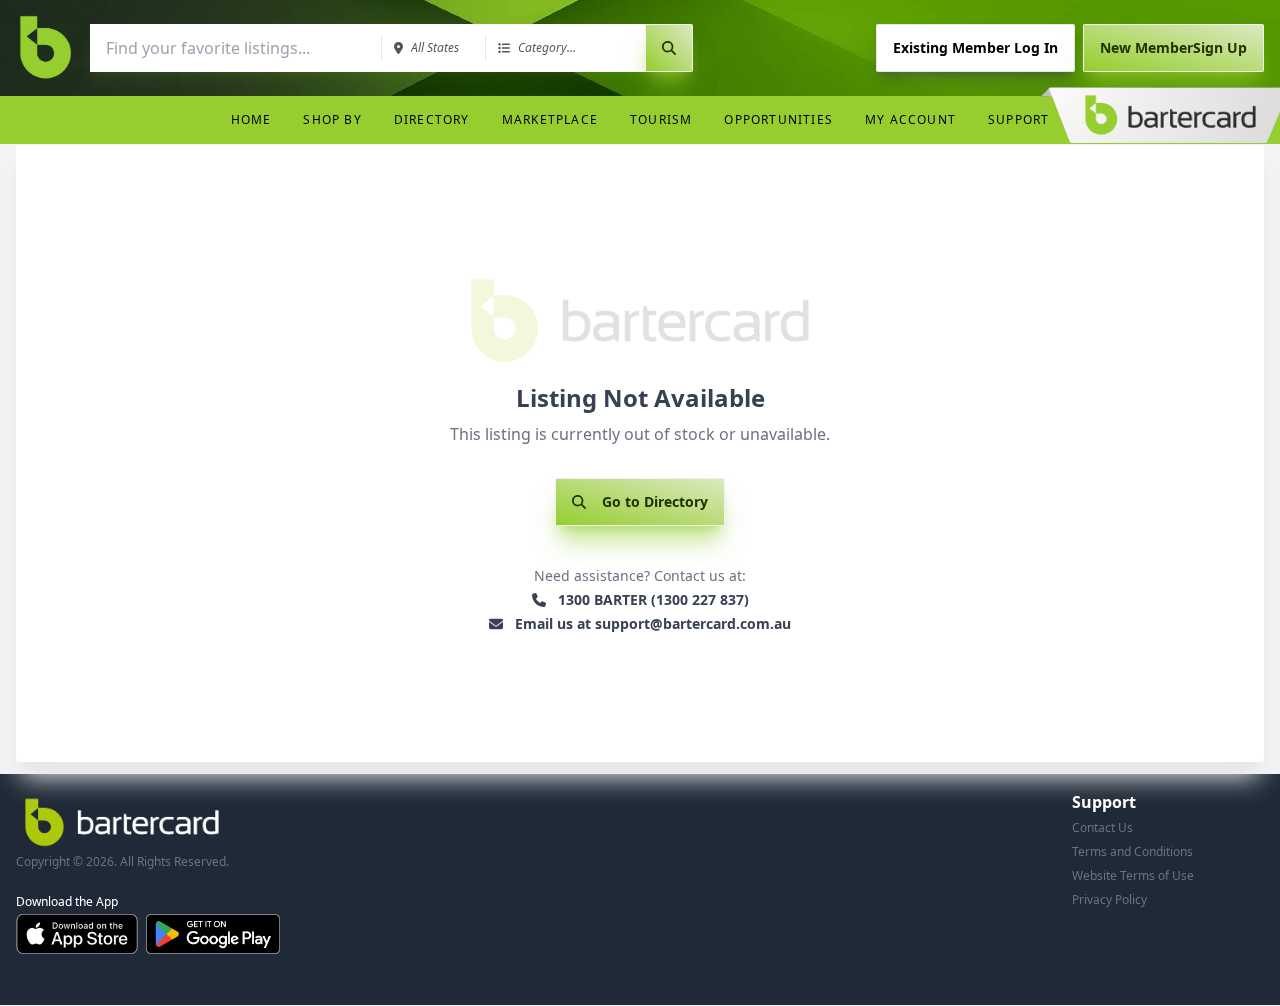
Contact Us (1102, 827)
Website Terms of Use (1133, 875)
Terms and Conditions (1132, 851)
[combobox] (234, 48)
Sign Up (1173, 47)
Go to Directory (655, 501)
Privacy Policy (1109, 899)
